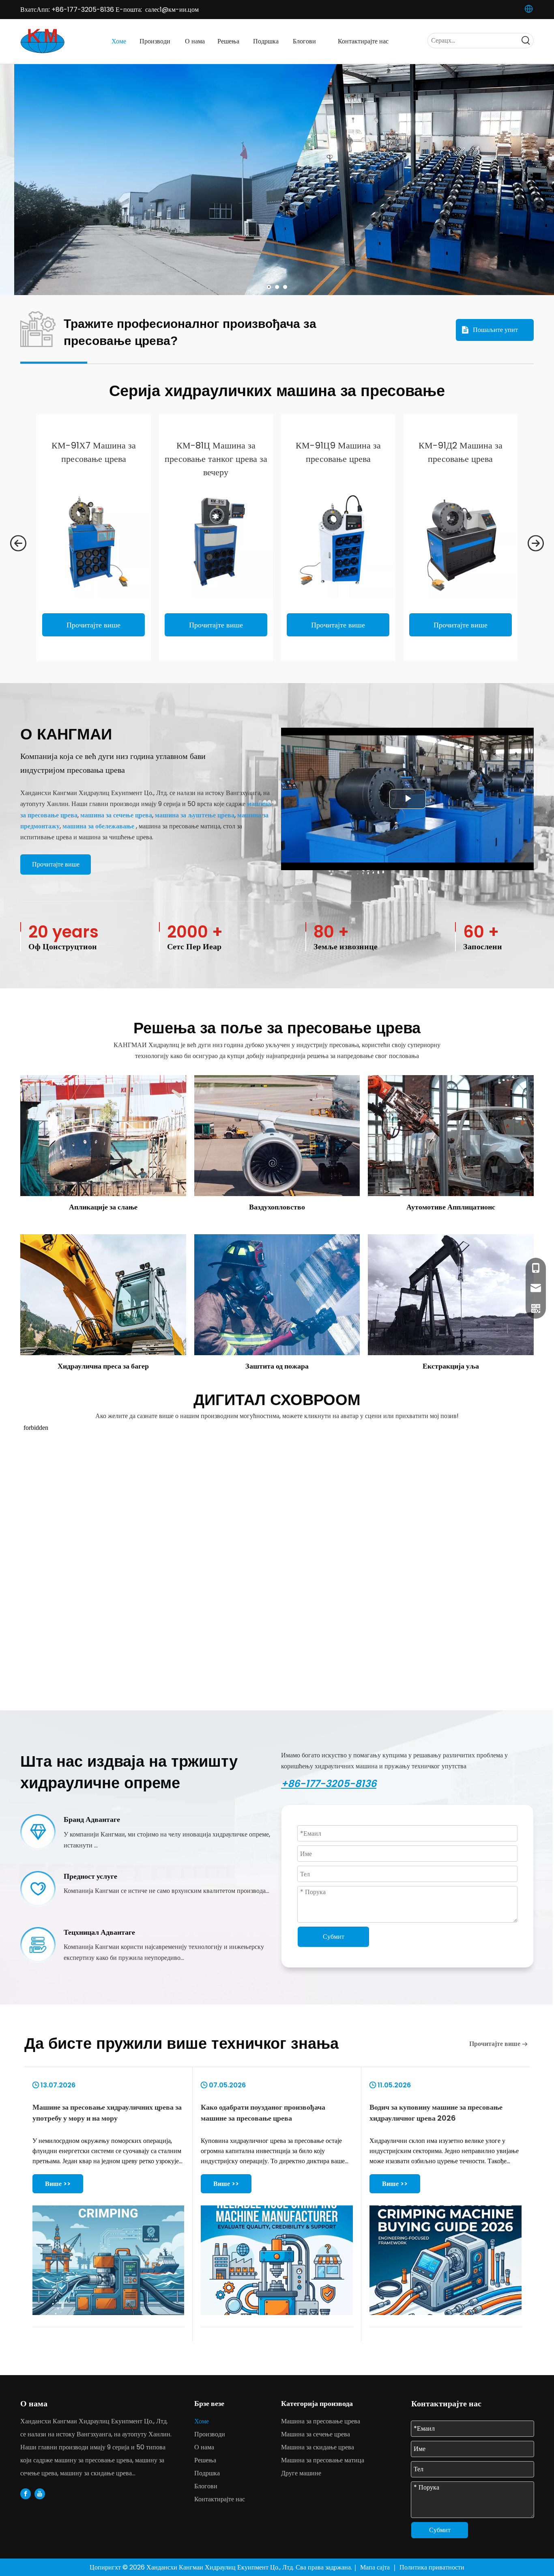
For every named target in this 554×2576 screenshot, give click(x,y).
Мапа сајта (376, 2567)
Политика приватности (432, 2567)
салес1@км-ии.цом (172, 10)
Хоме (202, 2421)
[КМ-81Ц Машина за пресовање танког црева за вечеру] (216, 542)
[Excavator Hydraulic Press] (103, 1295)
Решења (205, 2460)
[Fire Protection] (277, 1295)
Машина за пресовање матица (323, 2460)
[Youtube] (40, 2494)
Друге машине (301, 2473)
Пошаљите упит (495, 330)
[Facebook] (26, 2494)
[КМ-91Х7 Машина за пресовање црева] (94, 542)
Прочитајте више (93, 625)
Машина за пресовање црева (321, 2421)
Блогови (206, 2486)
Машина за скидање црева (318, 2447)
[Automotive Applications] (451, 1136)
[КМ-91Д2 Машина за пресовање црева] (461, 542)
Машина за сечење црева (316, 2434)
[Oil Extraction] (451, 1295)
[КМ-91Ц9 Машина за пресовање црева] (338, 542)
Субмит (334, 1937)
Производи (210, 2434)
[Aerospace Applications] (277, 1136)
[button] (18, 544)
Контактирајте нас (220, 2499)
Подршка (207, 2473)
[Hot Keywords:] (526, 41)
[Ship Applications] (103, 1136)
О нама (204, 2447)
